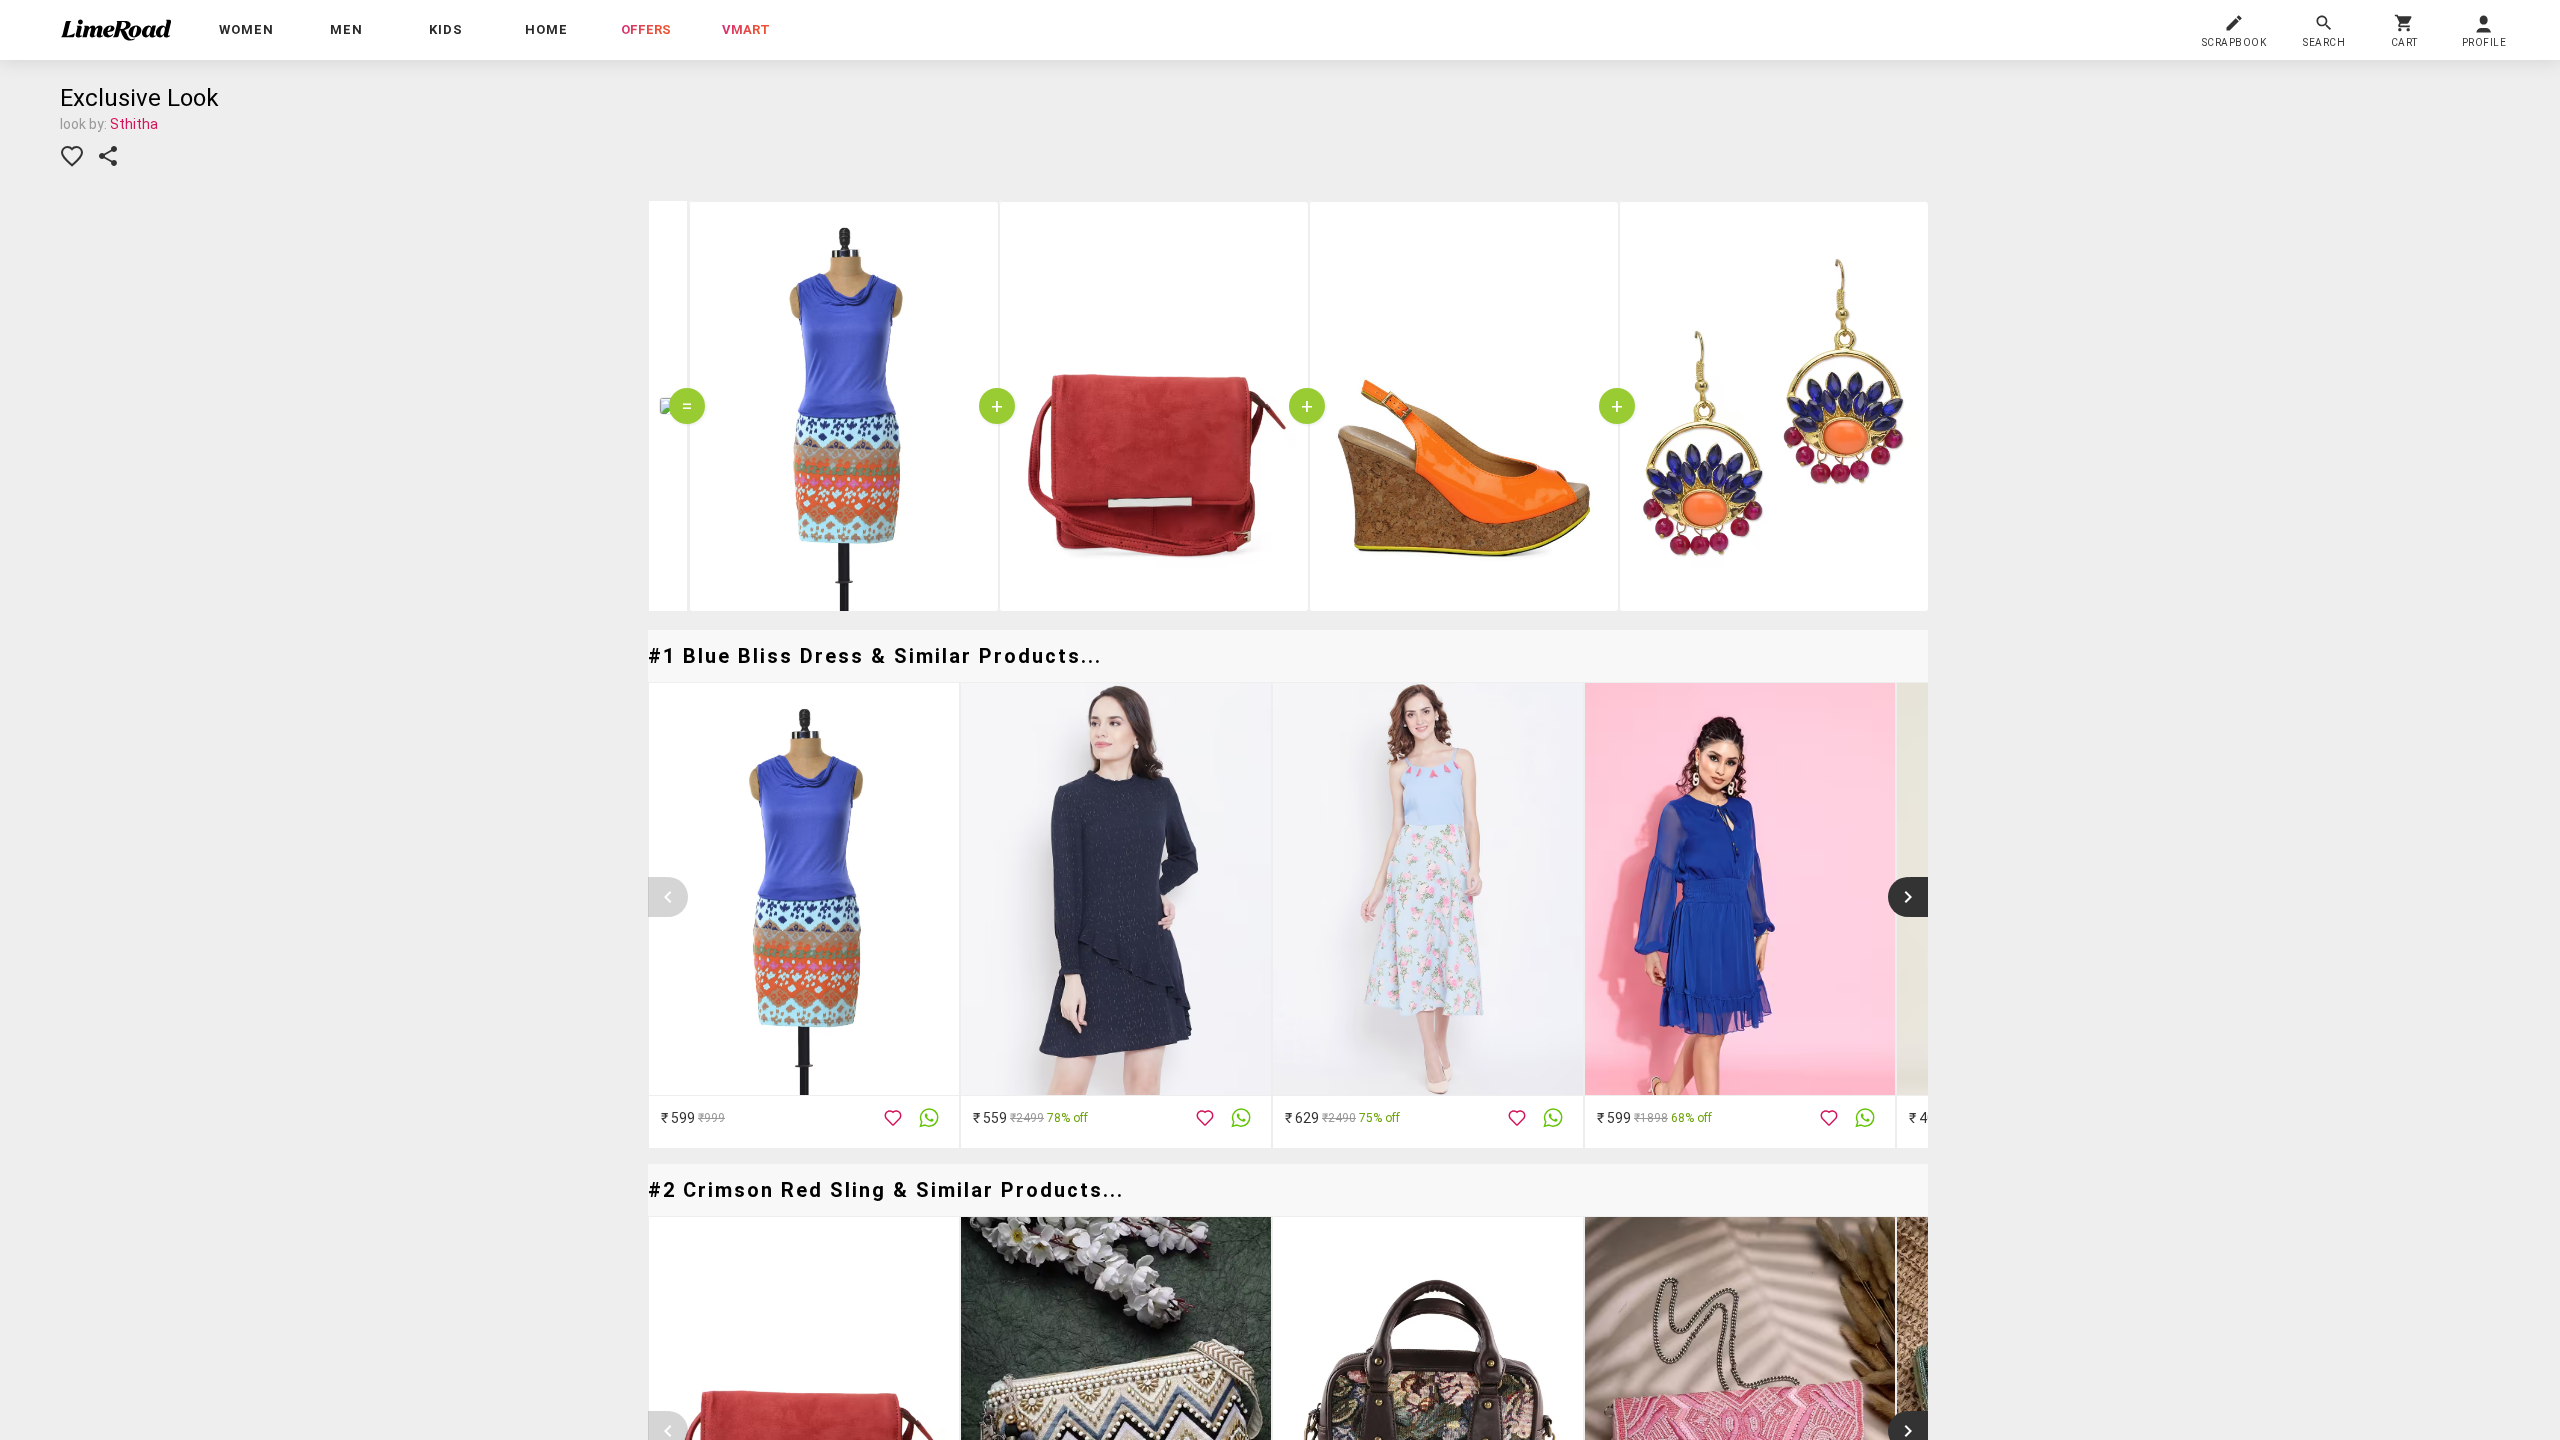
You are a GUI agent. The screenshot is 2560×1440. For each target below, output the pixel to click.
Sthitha (134, 124)
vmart (746, 29)
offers (646, 29)
